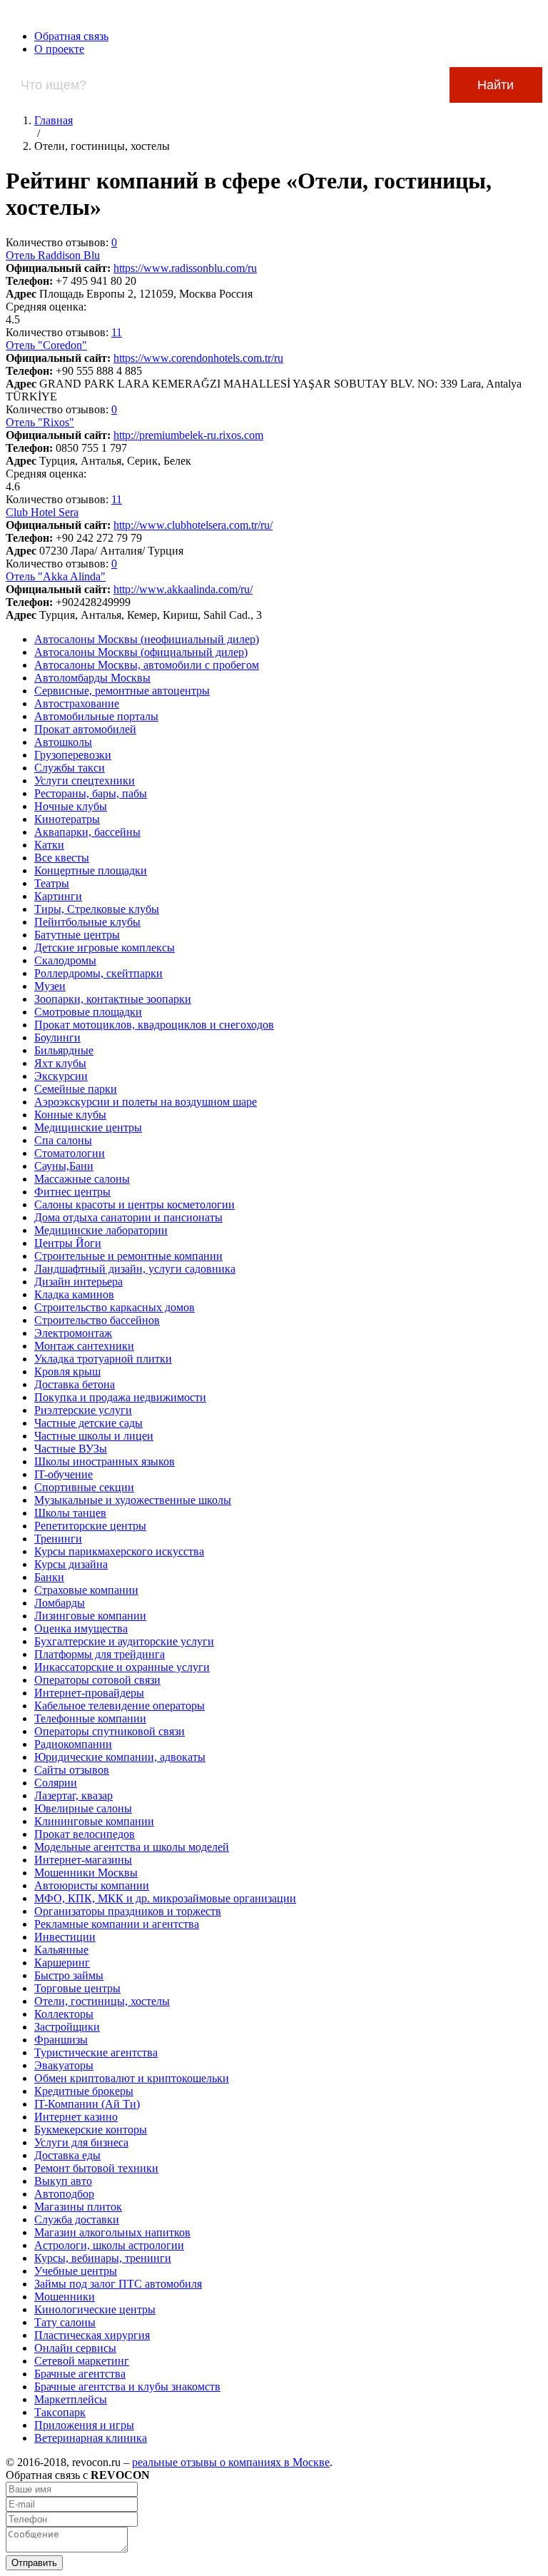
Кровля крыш (67, 1372)
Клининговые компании (94, 1821)
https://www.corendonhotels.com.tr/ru (198, 358)
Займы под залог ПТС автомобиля (118, 2284)
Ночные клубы (71, 806)
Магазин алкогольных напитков (112, 2232)
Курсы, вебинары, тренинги (103, 2258)
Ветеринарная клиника (91, 2438)
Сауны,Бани (64, 1166)
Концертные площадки (91, 870)
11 (117, 332)
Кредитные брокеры (84, 2091)
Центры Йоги (68, 1243)
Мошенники (65, 2297)
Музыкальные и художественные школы (133, 1500)
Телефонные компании (90, 1718)
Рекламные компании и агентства (117, 1924)
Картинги (58, 896)
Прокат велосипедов (85, 1834)
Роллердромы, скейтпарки (98, 973)
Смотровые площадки (88, 1012)
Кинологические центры (95, 2309)
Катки (49, 845)
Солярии (56, 1783)
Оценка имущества (81, 1628)
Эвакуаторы (64, 2065)
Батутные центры (77, 935)
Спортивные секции (84, 1487)
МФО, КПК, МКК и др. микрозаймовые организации (165, 1898)
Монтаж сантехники (84, 1346)
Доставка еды (67, 2155)
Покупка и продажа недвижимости (120, 1397)
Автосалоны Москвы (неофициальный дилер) (147, 639)
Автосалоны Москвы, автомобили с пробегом (147, 665)
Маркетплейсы (71, 2399)
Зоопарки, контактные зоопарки (113, 999)
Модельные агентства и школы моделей (132, 1847)
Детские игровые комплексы (105, 948)
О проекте (59, 49)
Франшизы (61, 2040)
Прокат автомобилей (85, 729)
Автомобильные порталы (96, 716)
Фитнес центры (72, 1192)
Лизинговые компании (90, 1616)
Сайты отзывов (72, 1770)
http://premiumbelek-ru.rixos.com (188, 435)
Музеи (50, 986)
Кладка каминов (74, 1294)
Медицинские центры (88, 1127)
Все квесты (62, 858)
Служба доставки (77, 2219)
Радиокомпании (73, 1744)
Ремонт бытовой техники (96, 2168)
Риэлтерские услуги (83, 1410)
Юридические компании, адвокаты (120, 1757)
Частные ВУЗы (71, 1449)
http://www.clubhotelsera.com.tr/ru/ (193, 525)
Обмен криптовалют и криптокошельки (132, 2078)
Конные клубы (70, 1115)
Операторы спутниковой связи (110, 1731)
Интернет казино (76, 2117)
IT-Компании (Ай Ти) (87, 2104)
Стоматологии (70, 1153)
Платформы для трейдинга (100, 1654)
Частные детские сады (88, 1423)
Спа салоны (63, 1140)
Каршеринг (62, 1963)
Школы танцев (70, 1513)
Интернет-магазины (83, 1860)
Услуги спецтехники (85, 781)
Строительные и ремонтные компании (128, 1256)
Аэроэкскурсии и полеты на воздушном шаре (146, 1102)
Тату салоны (65, 2322)
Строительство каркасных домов (115, 1307)
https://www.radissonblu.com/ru (185, 268)
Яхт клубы (60, 1063)
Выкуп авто (63, 2181)
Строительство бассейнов (97, 1320)
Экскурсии (61, 1076)
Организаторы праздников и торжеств (128, 1911)
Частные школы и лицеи (94, 1436)
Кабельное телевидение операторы (120, 1706)
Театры (52, 883)
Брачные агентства (80, 2374)
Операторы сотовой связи (97, 1680)
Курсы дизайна (71, 1564)
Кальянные (61, 1950)
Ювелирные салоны (83, 1808)
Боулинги (57, 1037)
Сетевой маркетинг (82, 2361)
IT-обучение (64, 1474)
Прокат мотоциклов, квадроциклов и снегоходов (154, 1025)
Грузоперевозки (73, 755)
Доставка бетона (75, 1384)
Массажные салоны (82, 1179)
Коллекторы (64, 2014)
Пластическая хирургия (92, 2335)
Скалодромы (65, 960)
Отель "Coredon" (46, 345)
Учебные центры (76, 2271)
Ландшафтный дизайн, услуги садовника (135, 1269)
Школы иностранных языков (105, 1461)
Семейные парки (76, 1089)
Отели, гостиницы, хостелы (102, 2001)
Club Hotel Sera (42, 512)
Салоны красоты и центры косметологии (135, 1204)
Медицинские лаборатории (101, 1230)
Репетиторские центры (90, 1526)
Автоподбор (64, 2194)
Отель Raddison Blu (53, 255)
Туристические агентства (96, 2052)
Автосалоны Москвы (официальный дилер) (141, 652)
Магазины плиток (78, 2207)
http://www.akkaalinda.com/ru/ (183, 589)
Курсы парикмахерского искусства (119, 1551)
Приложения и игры (84, 2425)
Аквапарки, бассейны (87, 832)
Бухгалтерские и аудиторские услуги (124, 1641)
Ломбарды (60, 1603)
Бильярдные (64, 1050)
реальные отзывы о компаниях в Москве (231, 2462)
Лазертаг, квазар (73, 1795)
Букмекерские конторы (91, 2130)
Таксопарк (60, 2412)
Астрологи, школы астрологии (109, 2245)
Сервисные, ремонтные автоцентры (122, 691)
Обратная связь (71, 36)
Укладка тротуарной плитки (103, 1359)
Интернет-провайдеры (89, 1693)
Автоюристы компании (92, 1885)
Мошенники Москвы (86, 1873)
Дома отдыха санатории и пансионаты (128, 1217)
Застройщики (67, 2027)
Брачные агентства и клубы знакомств (127, 2386)
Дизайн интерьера (78, 1282)
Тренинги (58, 1539)
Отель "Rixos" (40, 422)
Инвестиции (65, 1937)
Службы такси (70, 768)
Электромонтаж (73, 1333)
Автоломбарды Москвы (92, 678)
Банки (49, 1577)
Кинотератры (67, 819)
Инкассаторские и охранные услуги (122, 1667)
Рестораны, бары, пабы (91, 793)
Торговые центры (77, 1988)
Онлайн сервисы (75, 2348)
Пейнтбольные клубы (87, 922)
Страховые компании (86, 1590)
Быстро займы (69, 1975)
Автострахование (77, 703)
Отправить (34, 2563)
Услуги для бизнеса (81, 2142)
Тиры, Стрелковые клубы (97, 909)
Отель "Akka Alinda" (56, 576)
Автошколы (63, 742)
